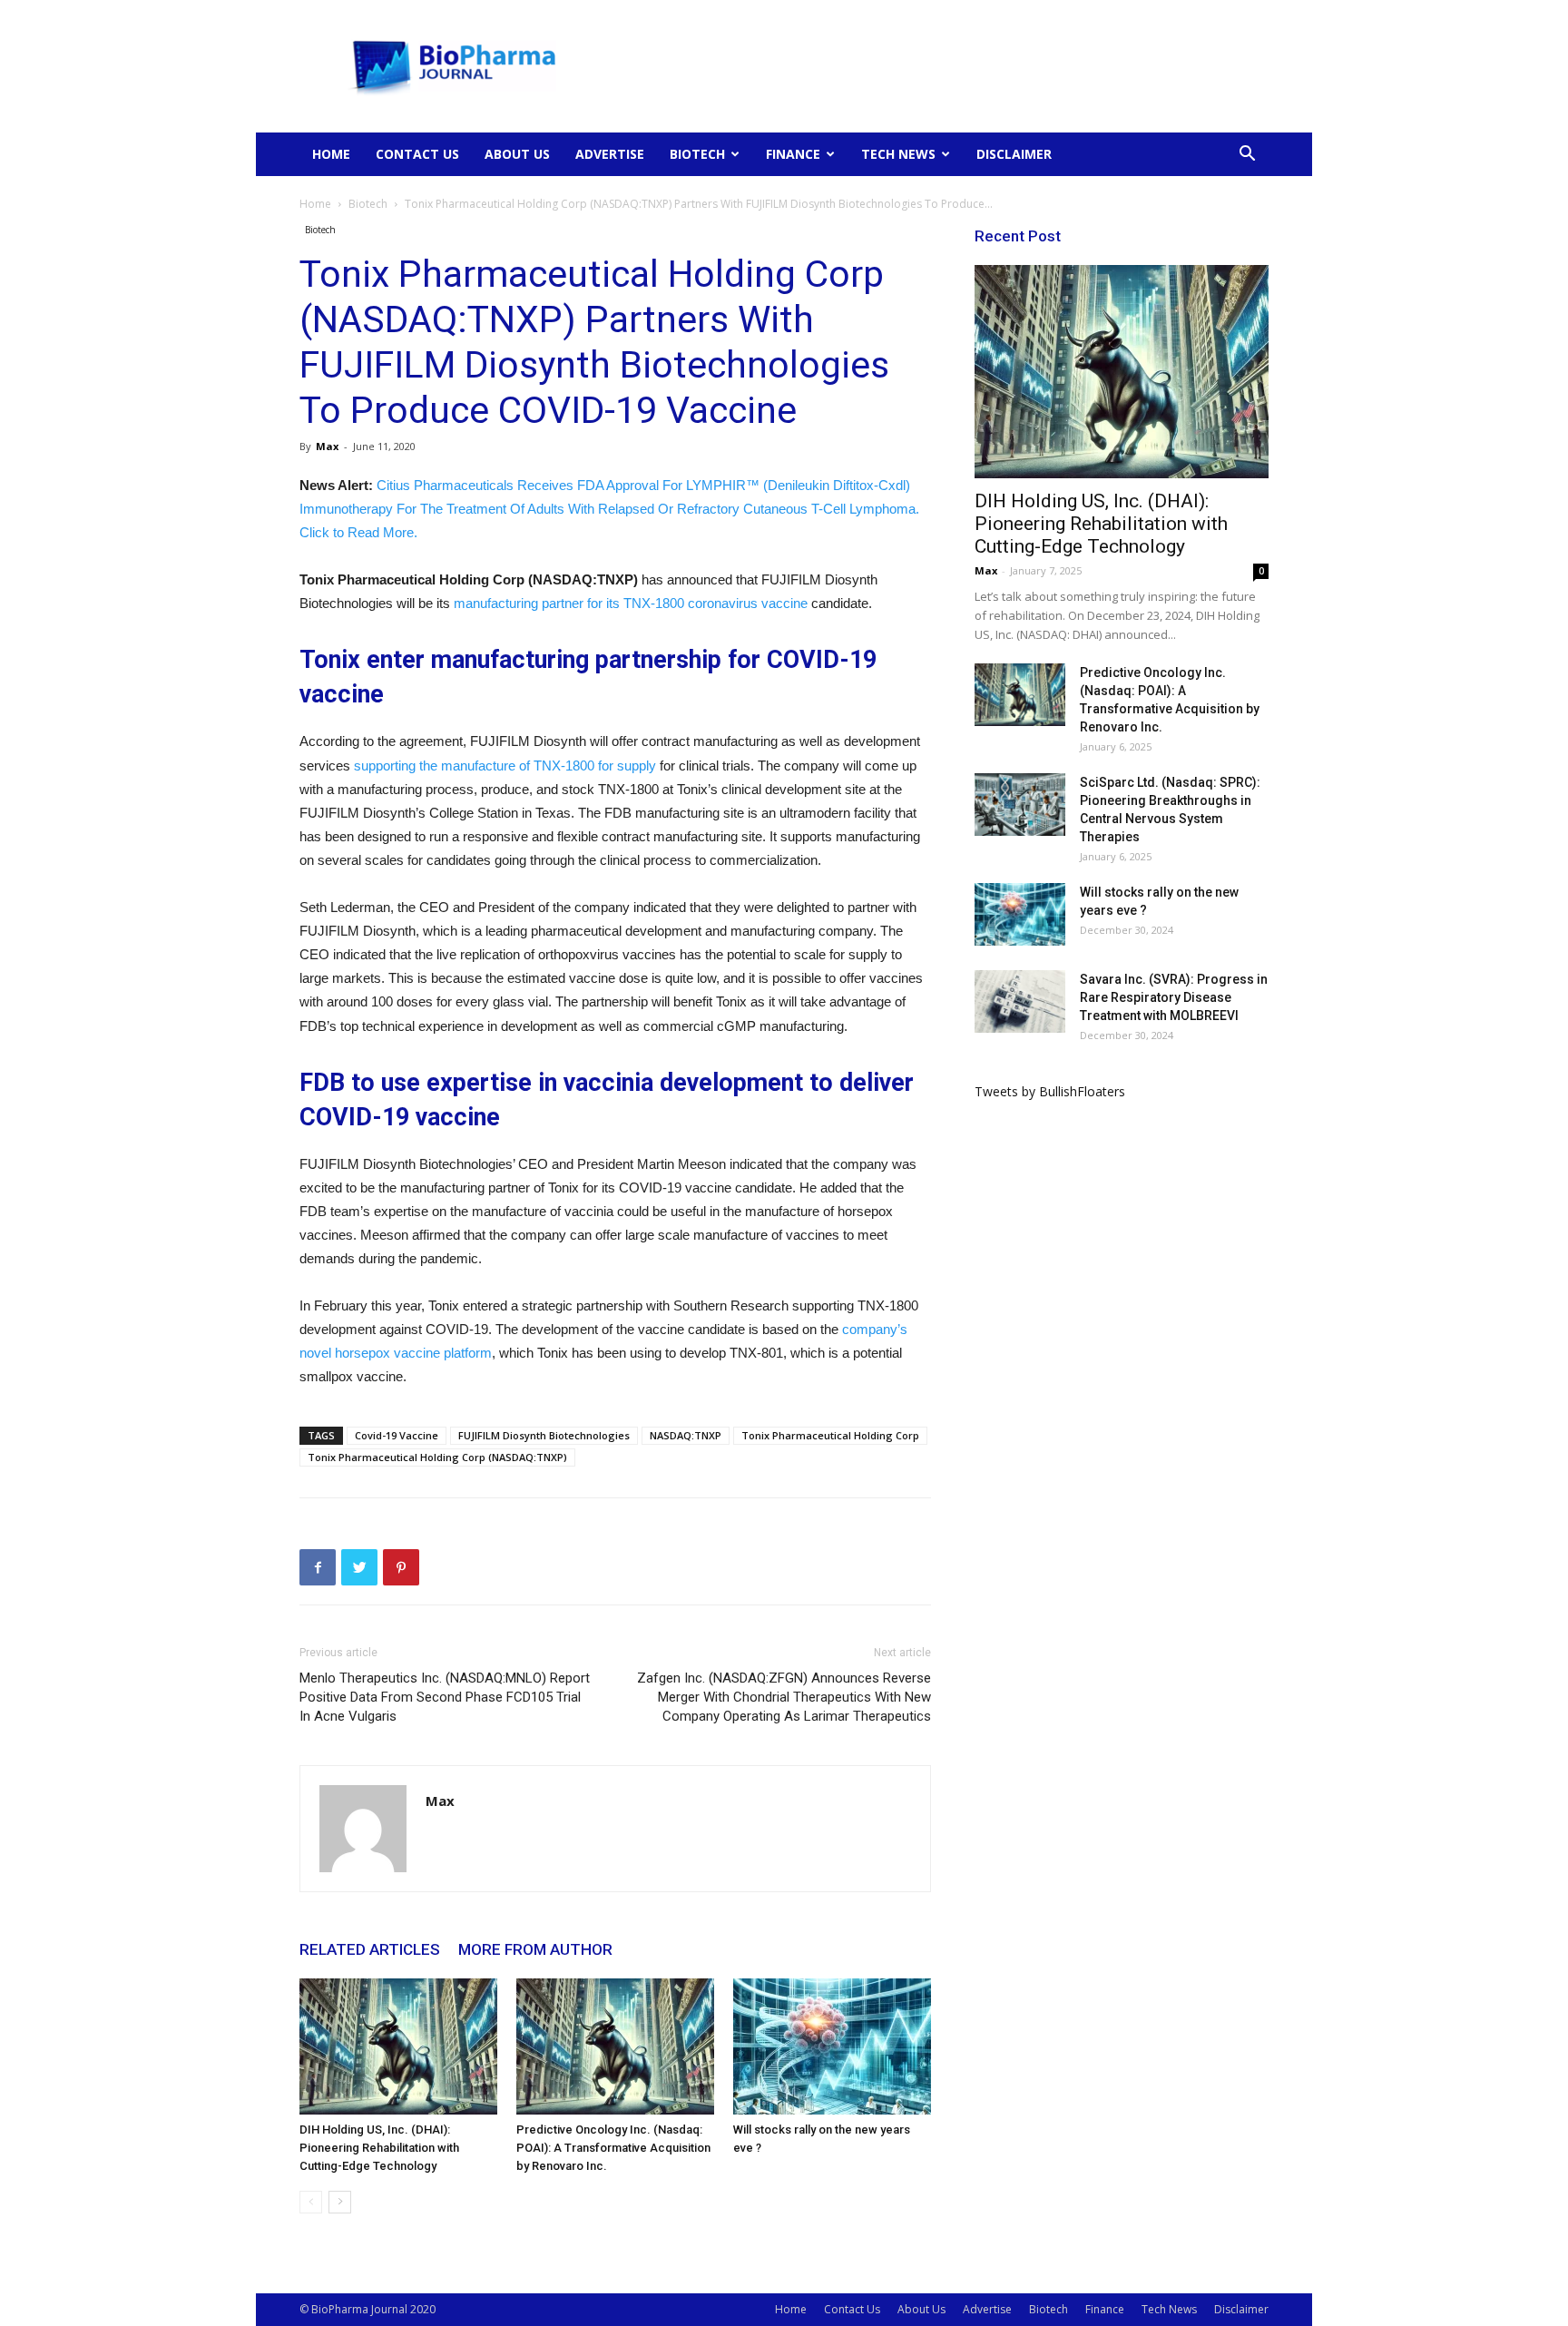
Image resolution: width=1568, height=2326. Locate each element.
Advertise (610, 154)
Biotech (697, 154)
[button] (1247, 156)
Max (327, 446)
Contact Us (417, 154)
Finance (793, 154)
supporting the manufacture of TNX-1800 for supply (505, 766)
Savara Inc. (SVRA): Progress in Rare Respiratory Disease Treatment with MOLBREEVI (1174, 997)
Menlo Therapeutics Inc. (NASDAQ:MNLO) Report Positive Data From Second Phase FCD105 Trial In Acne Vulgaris (445, 1697)
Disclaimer (1014, 154)
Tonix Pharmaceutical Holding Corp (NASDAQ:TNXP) (437, 1457)
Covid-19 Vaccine (397, 1435)
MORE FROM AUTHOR (535, 1949)
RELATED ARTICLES (370, 1949)
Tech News (898, 154)
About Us (517, 154)
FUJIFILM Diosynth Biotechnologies (544, 1435)
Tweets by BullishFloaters (1050, 1091)
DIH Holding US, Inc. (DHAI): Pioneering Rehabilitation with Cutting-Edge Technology (379, 2148)
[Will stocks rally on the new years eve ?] (832, 2046)
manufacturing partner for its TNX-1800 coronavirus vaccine (631, 603)
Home (331, 154)
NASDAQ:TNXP (686, 1435)
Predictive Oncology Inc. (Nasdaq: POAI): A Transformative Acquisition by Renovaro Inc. (613, 2148)
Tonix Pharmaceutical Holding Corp (830, 1435)
